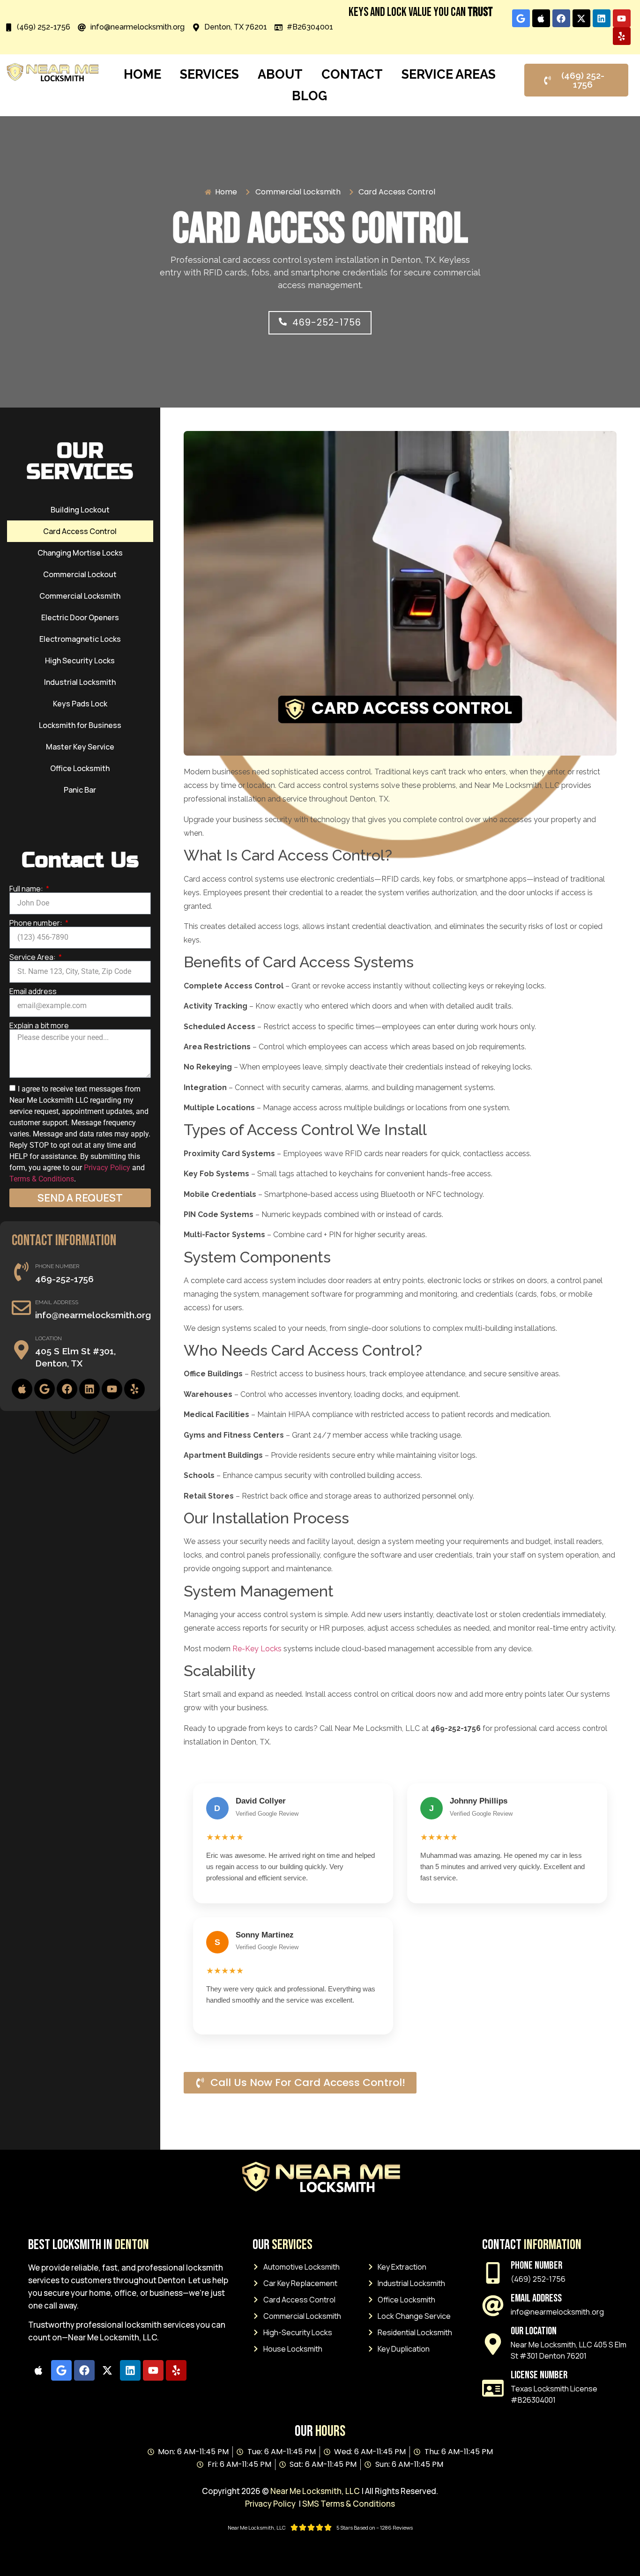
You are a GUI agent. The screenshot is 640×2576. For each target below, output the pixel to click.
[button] (320, 323)
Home (142, 74)
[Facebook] (561, 18)
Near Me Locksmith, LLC (315, 2491)
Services (209, 74)
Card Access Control (80, 531)
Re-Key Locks (257, 1649)
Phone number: (37, 923)
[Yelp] (622, 36)
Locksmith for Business (80, 725)
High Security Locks (80, 661)
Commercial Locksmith (80, 596)
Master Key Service (80, 747)
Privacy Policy (107, 1167)
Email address (33, 991)
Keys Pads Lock (80, 704)
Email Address (57, 1302)
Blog (309, 96)
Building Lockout (80, 510)
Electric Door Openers (80, 617)
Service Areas (449, 74)
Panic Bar (80, 790)
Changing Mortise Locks (80, 553)
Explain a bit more (39, 1025)
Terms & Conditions (42, 1178)
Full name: (27, 889)
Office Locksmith (80, 768)
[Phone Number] (21, 1272)
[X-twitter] (581, 18)
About (280, 74)
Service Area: (33, 957)
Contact (352, 74)
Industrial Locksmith (80, 682)
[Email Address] (21, 1308)
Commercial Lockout (80, 574)
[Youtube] (622, 18)
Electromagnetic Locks (80, 639)
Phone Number (57, 1266)
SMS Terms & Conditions (349, 2504)
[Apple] (541, 18)
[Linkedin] (602, 18)
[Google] (521, 18)
